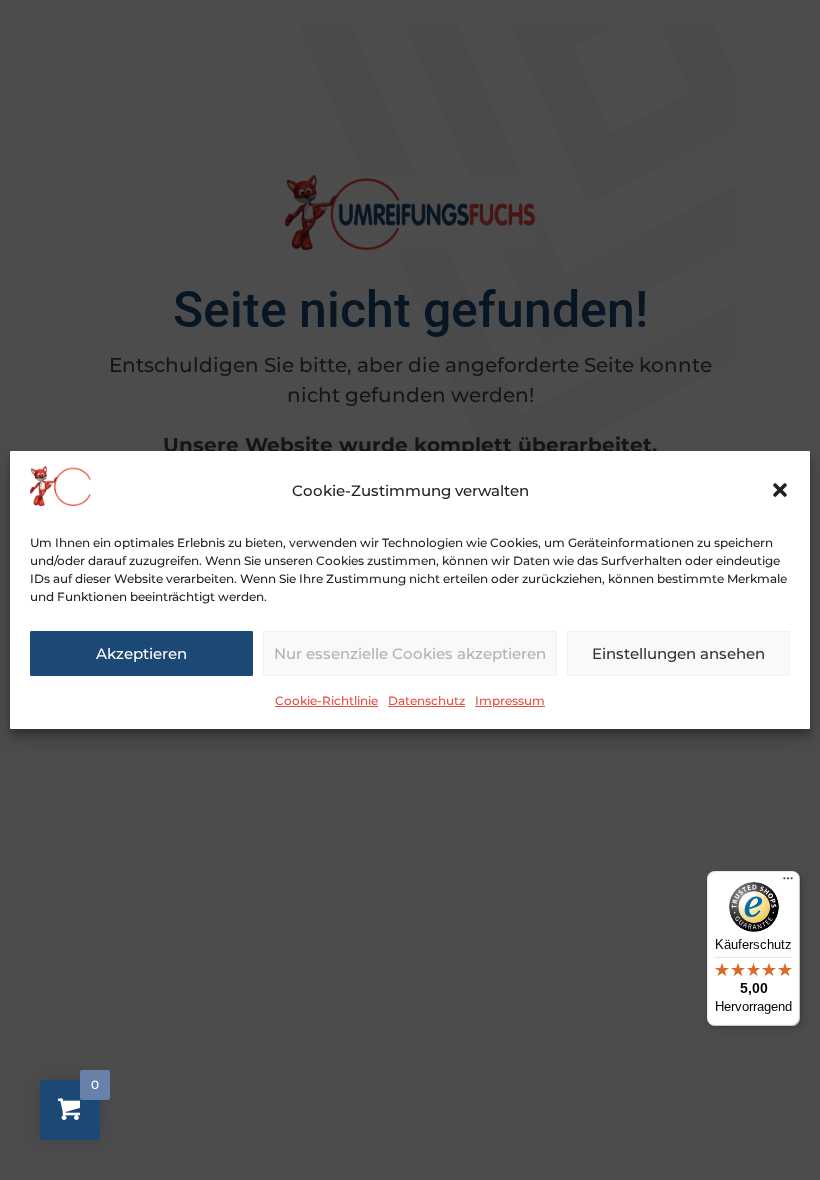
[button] (780, 490)
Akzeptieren (141, 653)
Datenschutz (426, 700)
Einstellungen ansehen (678, 653)
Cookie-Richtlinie (326, 700)
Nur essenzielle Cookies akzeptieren (410, 653)
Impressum (510, 700)
